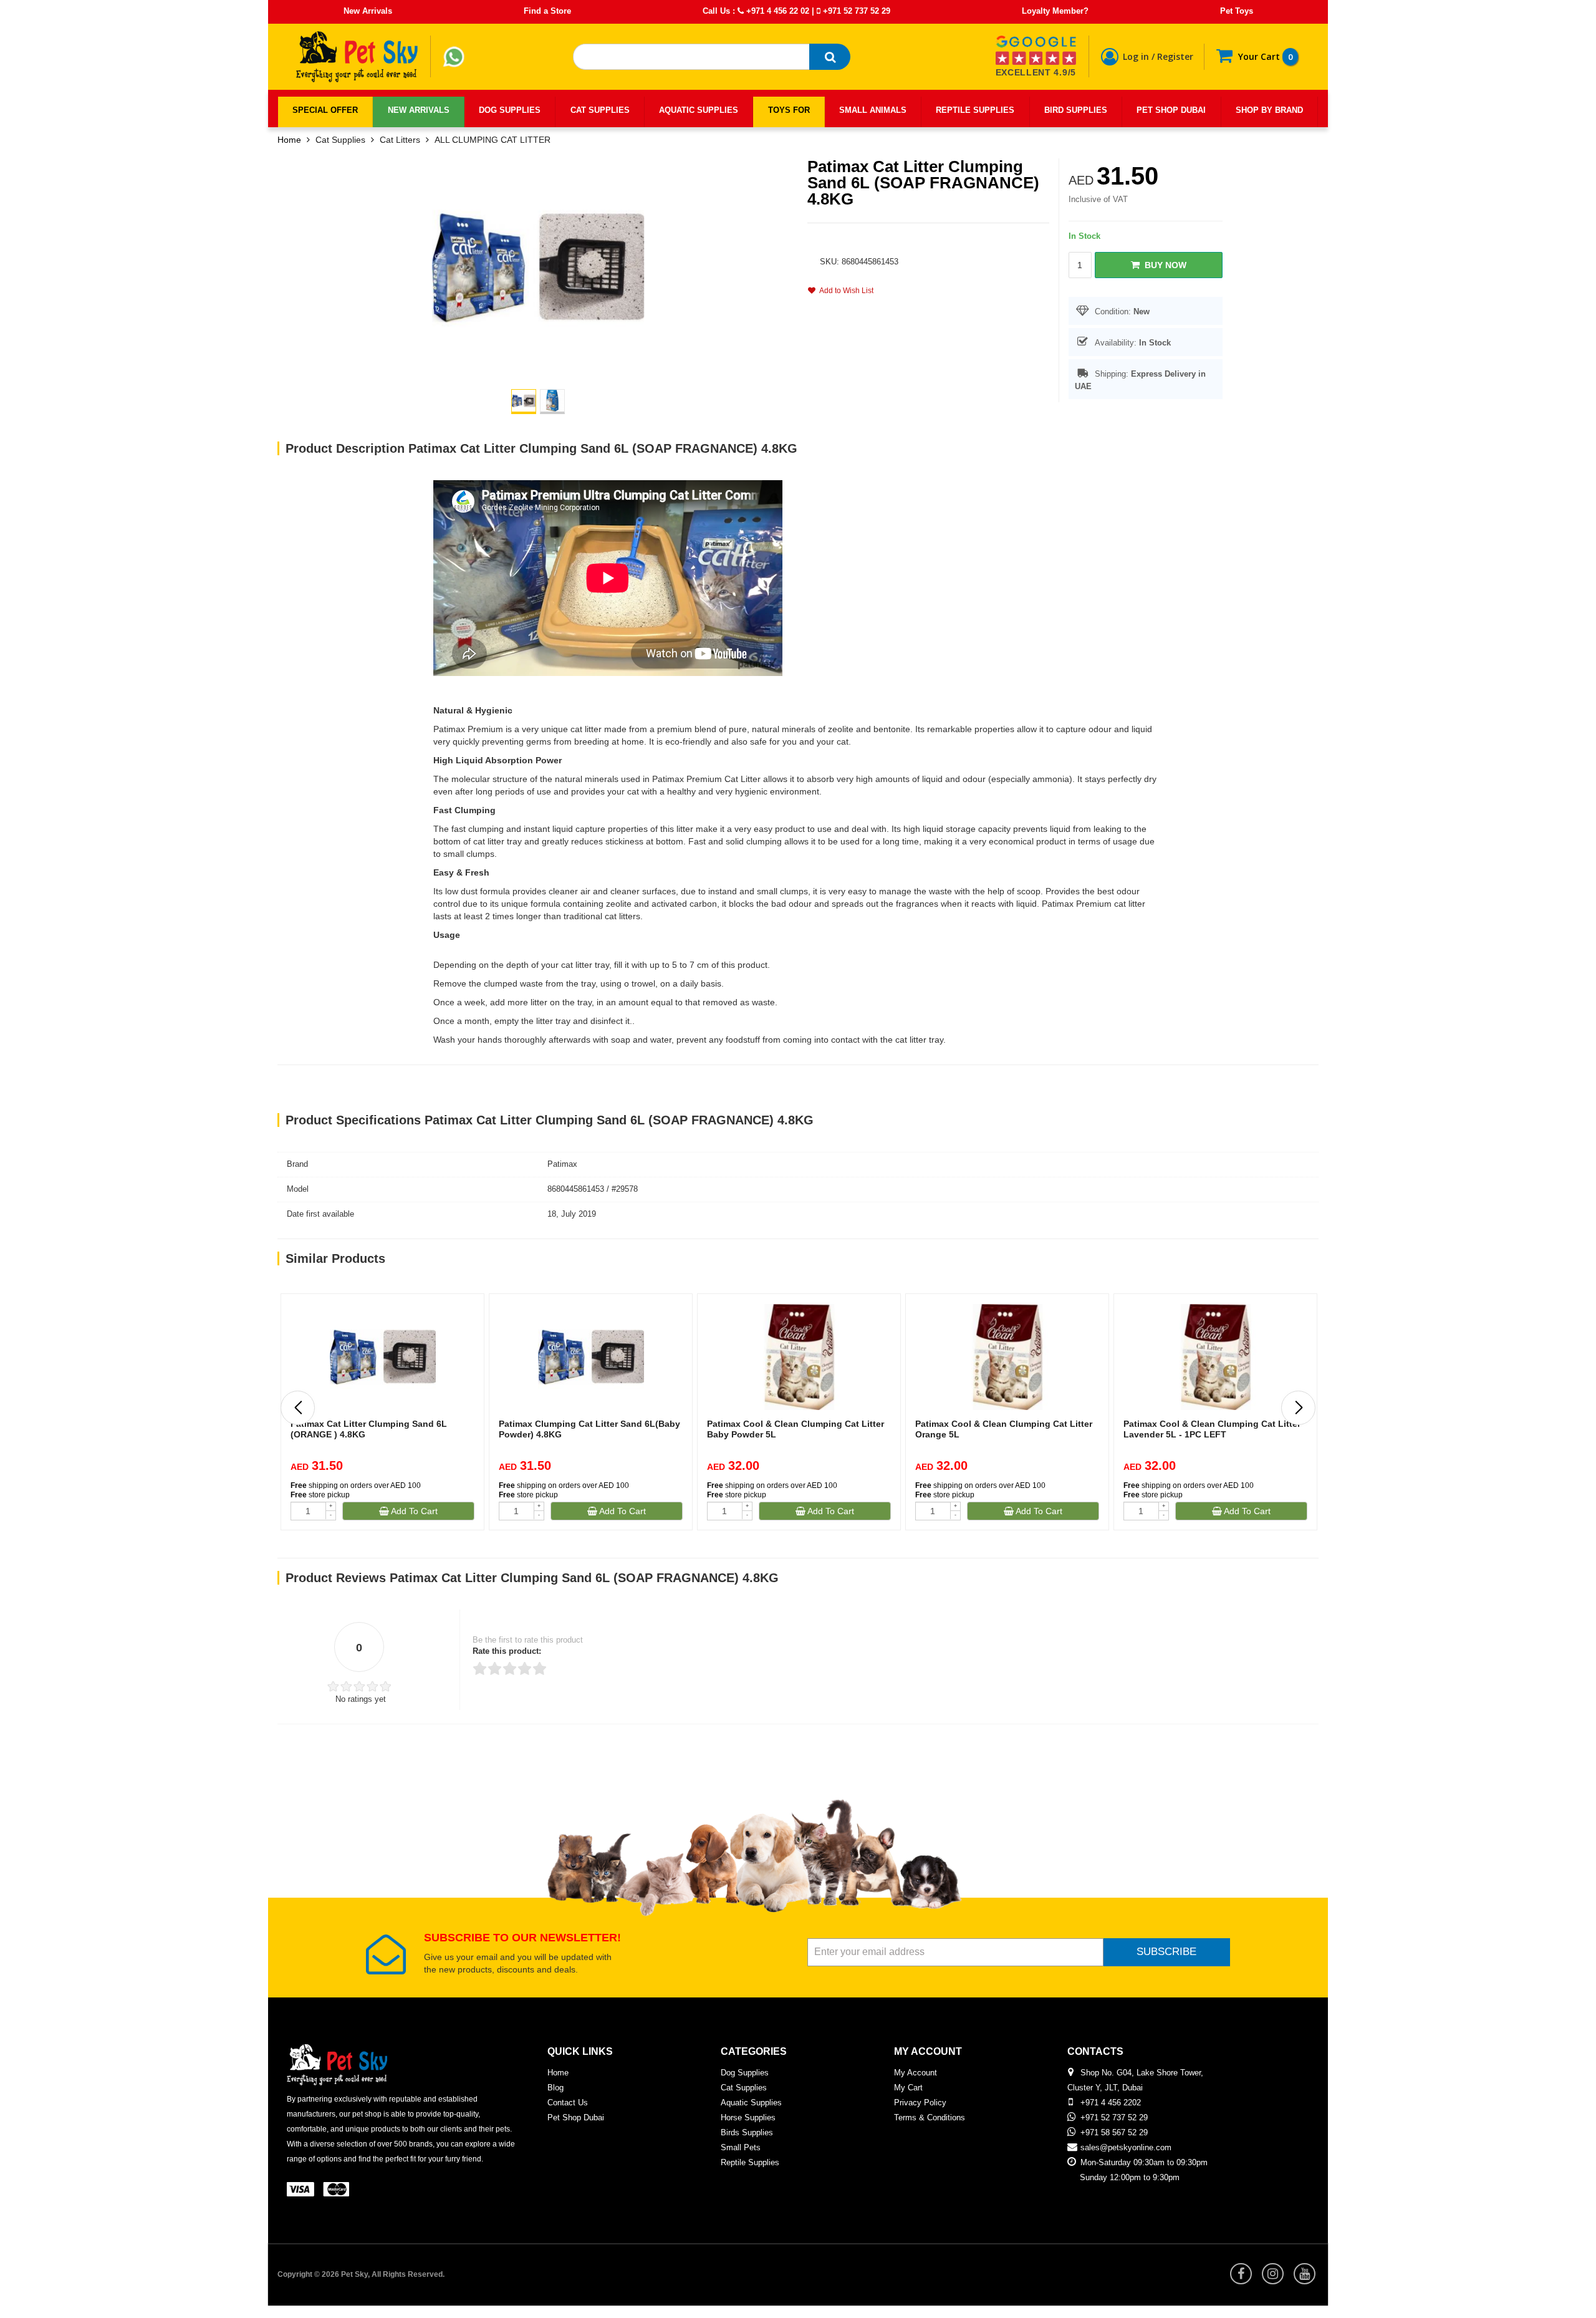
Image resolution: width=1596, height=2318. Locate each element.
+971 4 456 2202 (1111, 2103)
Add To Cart (413, 1511)
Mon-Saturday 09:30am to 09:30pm (1144, 2162)
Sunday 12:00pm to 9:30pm (1130, 2177)
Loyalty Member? (1055, 11)
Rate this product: (507, 1651)
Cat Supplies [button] (600, 110)
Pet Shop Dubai (576, 2118)
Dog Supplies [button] (510, 110)
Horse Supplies (748, 2118)
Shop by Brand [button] (1269, 110)
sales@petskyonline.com (1126, 2147)
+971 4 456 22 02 (776, 11)
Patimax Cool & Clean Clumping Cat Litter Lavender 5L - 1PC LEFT (1212, 1429)
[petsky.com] (357, 57)
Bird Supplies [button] (1076, 110)
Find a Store (547, 11)
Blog (555, 2088)
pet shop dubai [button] (1171, 110)
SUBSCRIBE (1166, 1952)
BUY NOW (1163, 265)
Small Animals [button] (873, 110)
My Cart (908, 2088)
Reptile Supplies (750, 2162)
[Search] (830, 57)
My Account (916, 2073)
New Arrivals (368, 11)
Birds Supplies (747, 2132)
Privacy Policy (920, 2103)
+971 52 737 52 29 (855, 11)
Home (289, 140)
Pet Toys (1237, 11)
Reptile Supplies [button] (975, 110)
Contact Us (568, 2103)
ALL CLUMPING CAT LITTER (493, 140)
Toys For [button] (789, 110)
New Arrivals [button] (419, 110)
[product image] (538, 267)
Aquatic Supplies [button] (699, 110)
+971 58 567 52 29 (1114, 2132)
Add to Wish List (844, 291)
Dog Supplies (745, 2073)
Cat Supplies (340, 140)
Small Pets (741, 2147)
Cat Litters (400, 140)
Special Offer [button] (325, 110)
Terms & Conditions (930, 2118)
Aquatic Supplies (751, 2103)
